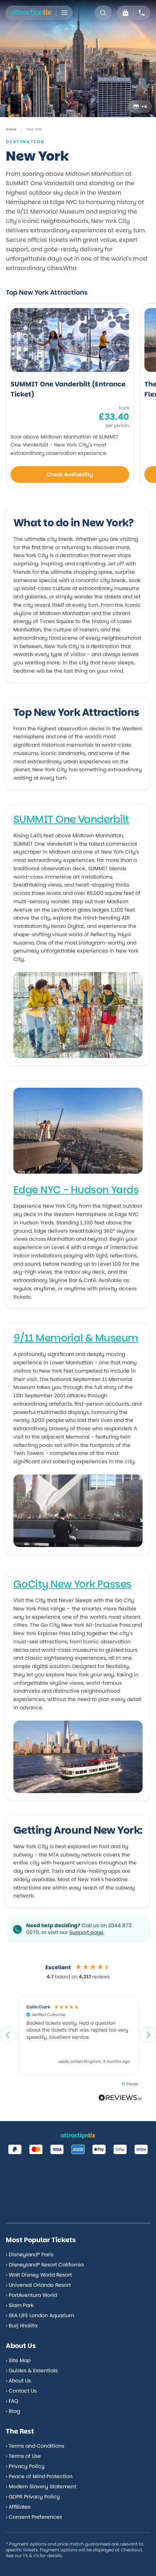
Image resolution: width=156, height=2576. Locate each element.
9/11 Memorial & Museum (76, 1338)
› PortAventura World (31, 2295)
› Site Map (18, 2360)
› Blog (13, 2411)
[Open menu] (64, 13)
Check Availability (70, 474)
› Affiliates (18, 2507)
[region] (78, 2035)
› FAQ (12, 2401)
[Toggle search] (103, 13)
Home (11, 129)
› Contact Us (21, 2391)
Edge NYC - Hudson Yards (76, 1190)
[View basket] (126, 13)
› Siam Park (20, 2305)
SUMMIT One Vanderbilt (71, 819)
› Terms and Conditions (35, 2446)
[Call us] (142, 13)
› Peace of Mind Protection (39, 2476)
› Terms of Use (23, 2456)
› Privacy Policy (25, 2466)
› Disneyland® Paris (30, 2254)
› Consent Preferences (34, 2517)
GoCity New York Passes (73, 1584)
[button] (8, 2035)
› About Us (18, 2381)
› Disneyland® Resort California (45, 2265)
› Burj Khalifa (22, 2326)
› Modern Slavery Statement (41, 2486)
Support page (86, 1932)
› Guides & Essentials (32, 2370)
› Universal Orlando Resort (38, 2285)
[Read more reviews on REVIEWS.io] (120, 2098)
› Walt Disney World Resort (39, 2275)
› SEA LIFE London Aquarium (40, 2315)
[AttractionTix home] (31, 13)
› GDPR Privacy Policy (33, 2497)
